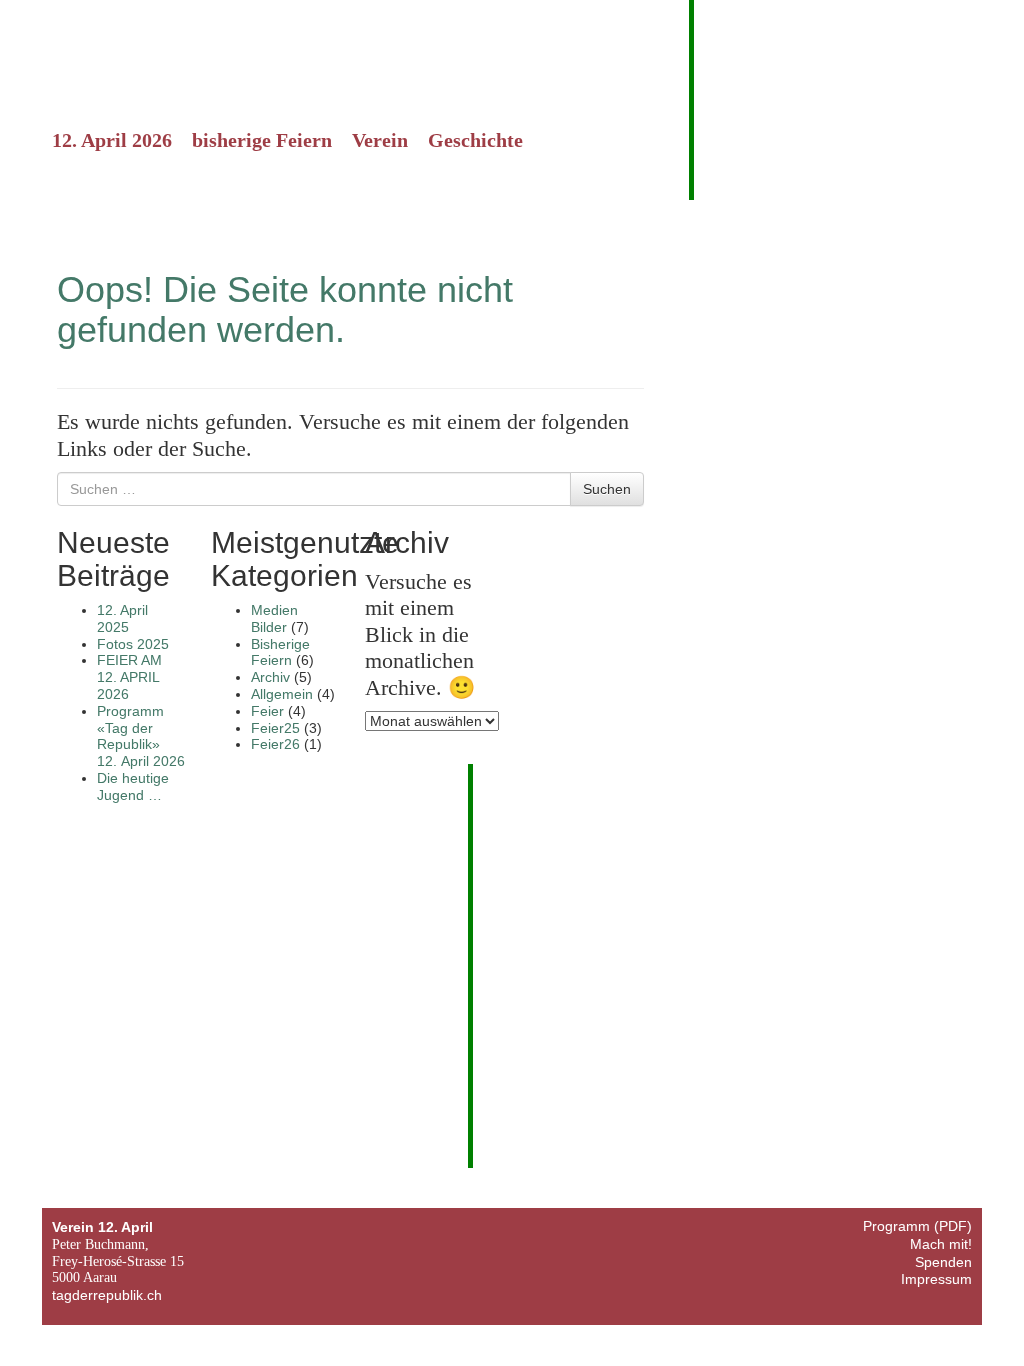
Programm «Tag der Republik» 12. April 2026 (141, 736)
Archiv (270, 677)
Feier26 (275, 744)
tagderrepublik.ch (107, 1295)
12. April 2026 (112, 140)
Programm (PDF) (917, 1226)
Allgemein (282, 694)
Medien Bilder (274, 618)
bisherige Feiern (262, 140)
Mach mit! (941, 1244)
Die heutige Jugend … (133, 786)
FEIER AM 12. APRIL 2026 (129, 677)
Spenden (943, 1262)
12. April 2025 (122, 618)
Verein (380, 140)
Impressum (936, 1279)
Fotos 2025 (133, 644)
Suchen (607, 489)
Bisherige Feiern (280, 652)
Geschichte (475, 140)
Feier (267, 711)
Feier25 (275, 728)
